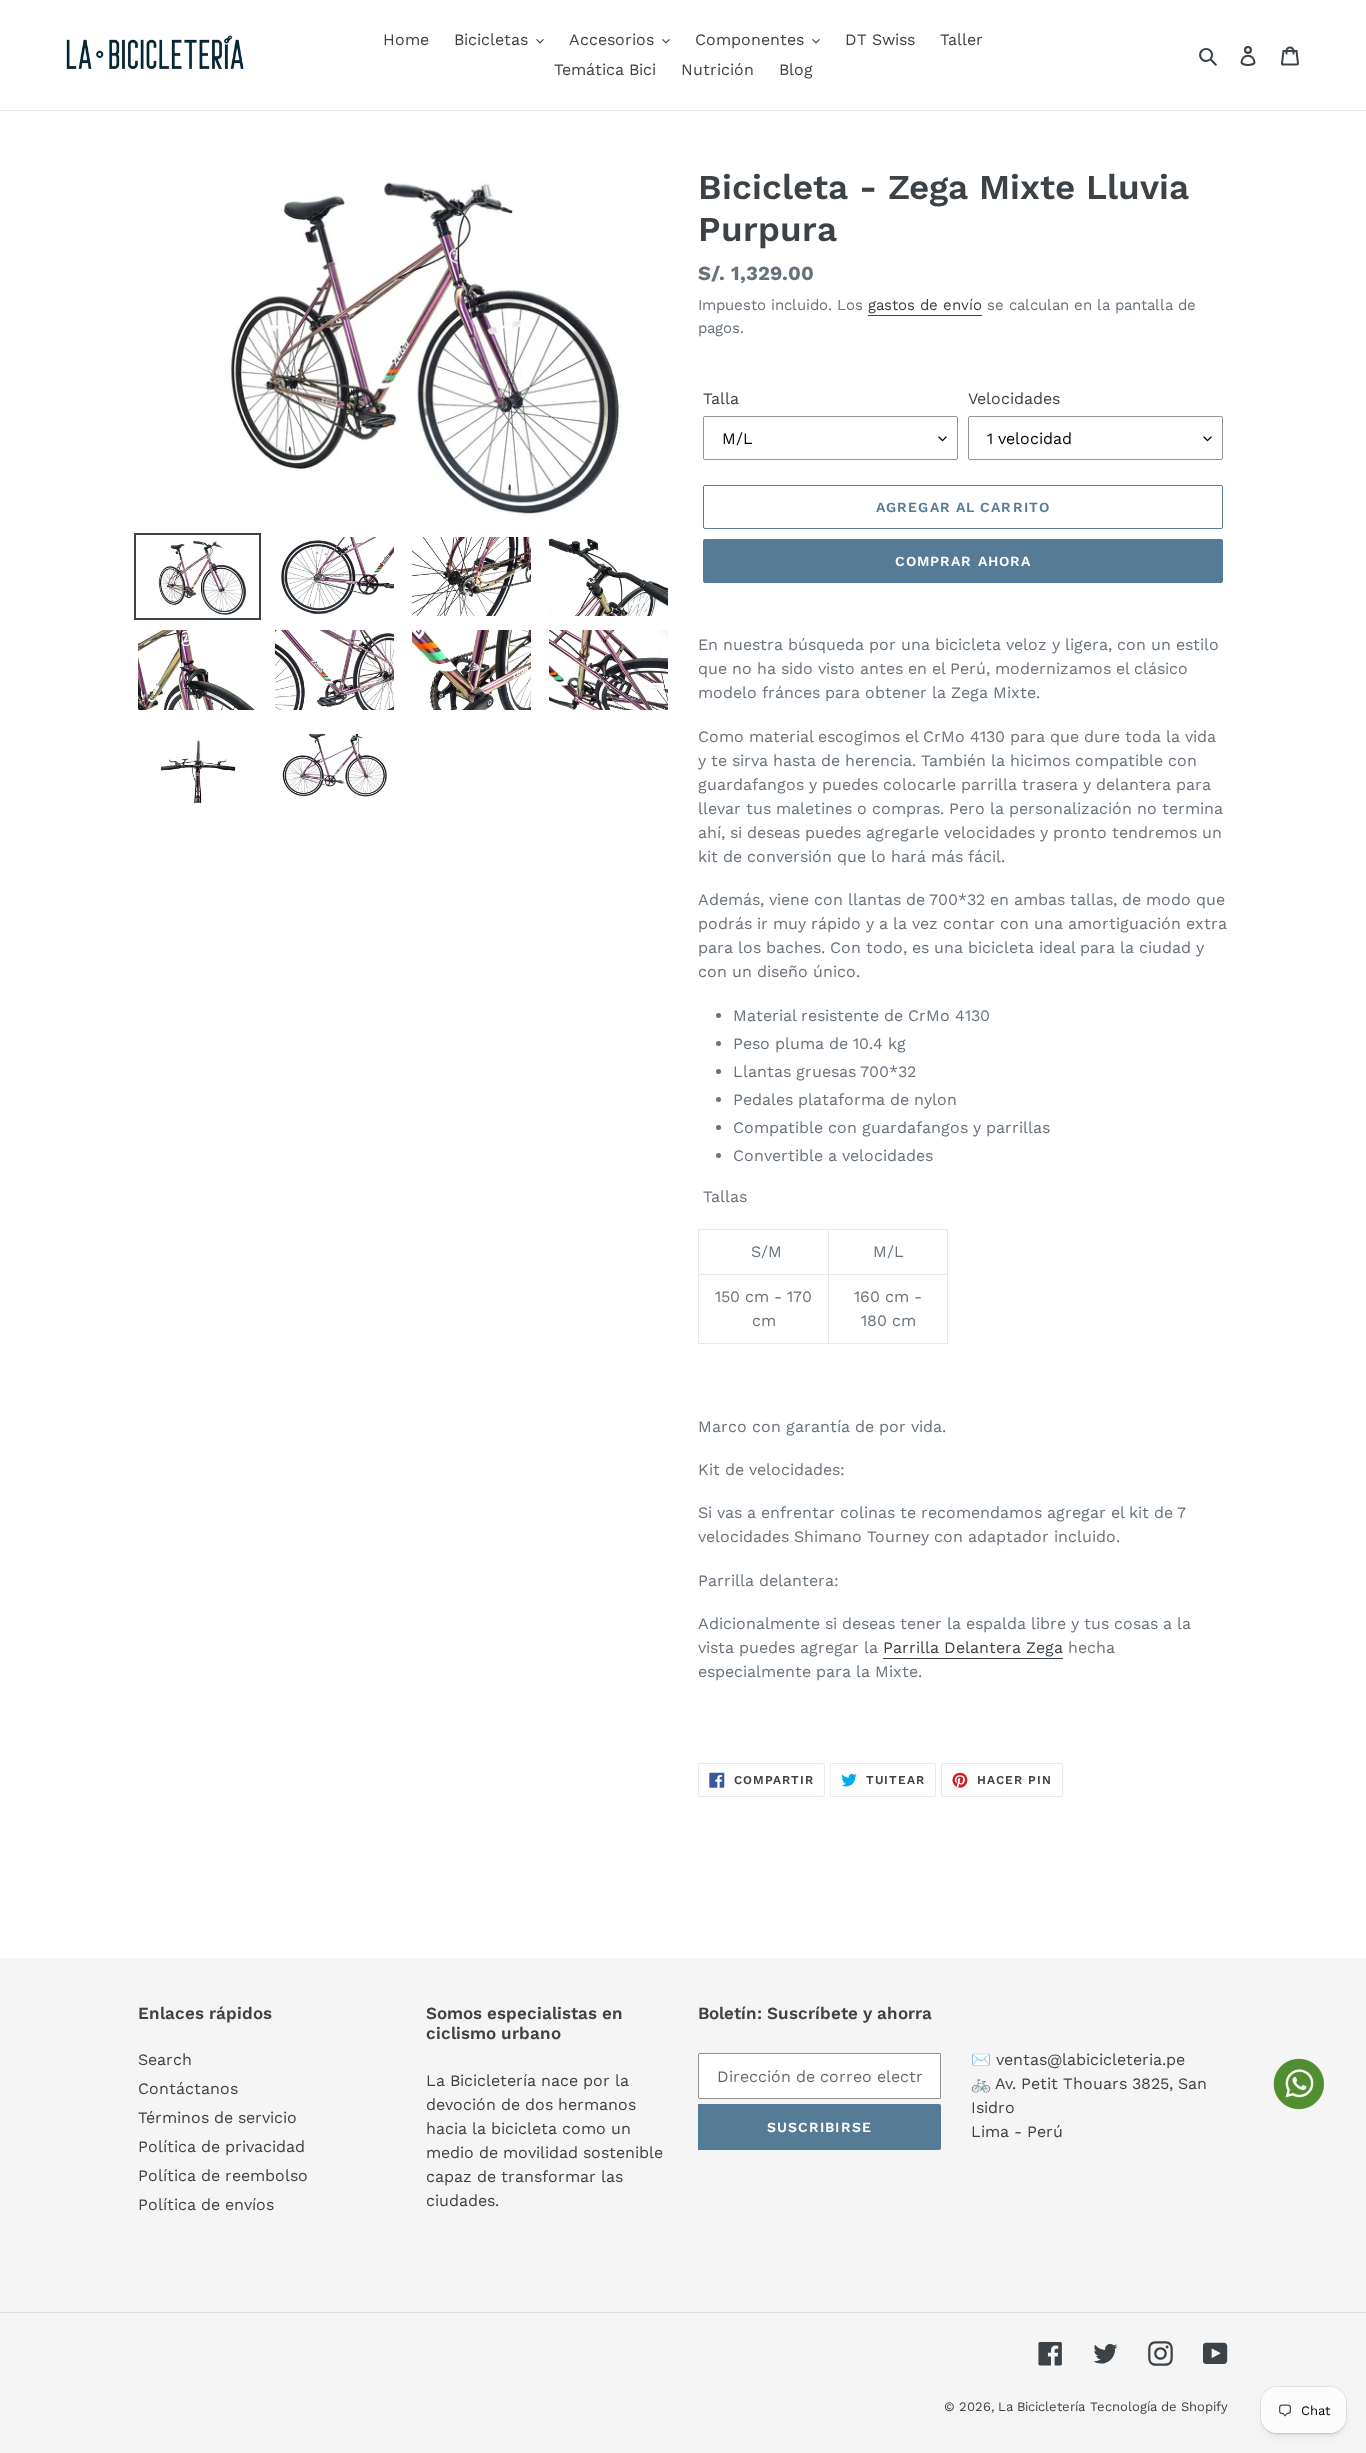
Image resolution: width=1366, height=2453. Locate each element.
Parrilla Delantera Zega (973, 1647)
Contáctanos (188, 2088)
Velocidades (1014, 398)
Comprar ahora (963, 561)
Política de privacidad (221, 2146)
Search (165, 2059)
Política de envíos (206, 2204)
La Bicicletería (1041, 2406)
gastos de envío (925, 305)
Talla (721, 398)
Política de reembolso (223, 2175)
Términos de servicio (217, 2117)
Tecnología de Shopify (1159, 2406)
